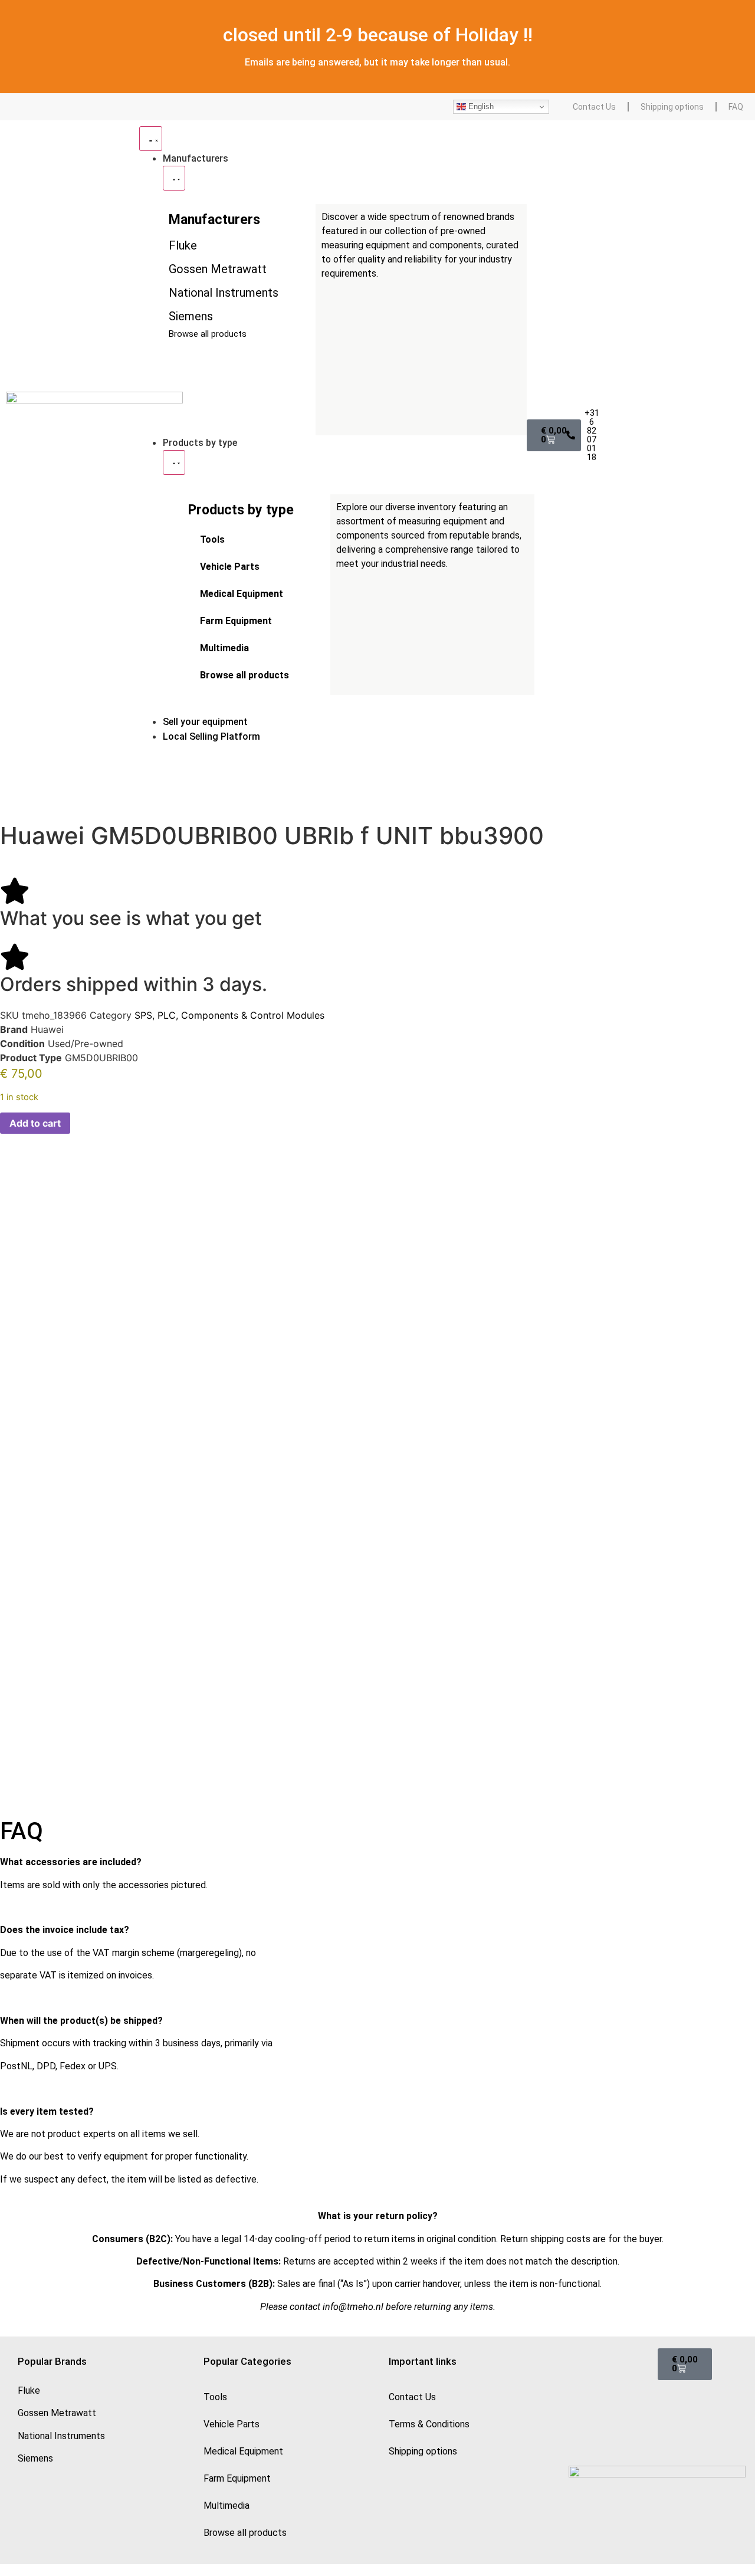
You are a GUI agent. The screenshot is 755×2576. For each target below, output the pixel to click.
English (480, 106)
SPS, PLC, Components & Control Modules (229, 1015)
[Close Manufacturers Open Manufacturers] (174, 178)
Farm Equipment (236, 621)
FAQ (736, 107)
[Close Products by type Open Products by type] (174, 462)
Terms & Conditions (429, 2424)
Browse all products (244, 675)
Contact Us (594, 107)
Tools (212, 539)
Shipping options (672, 107)
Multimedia (224, 648)
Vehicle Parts (230, 567)
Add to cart (35, 1123)
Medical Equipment (242, 594)
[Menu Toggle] (151, 139)
